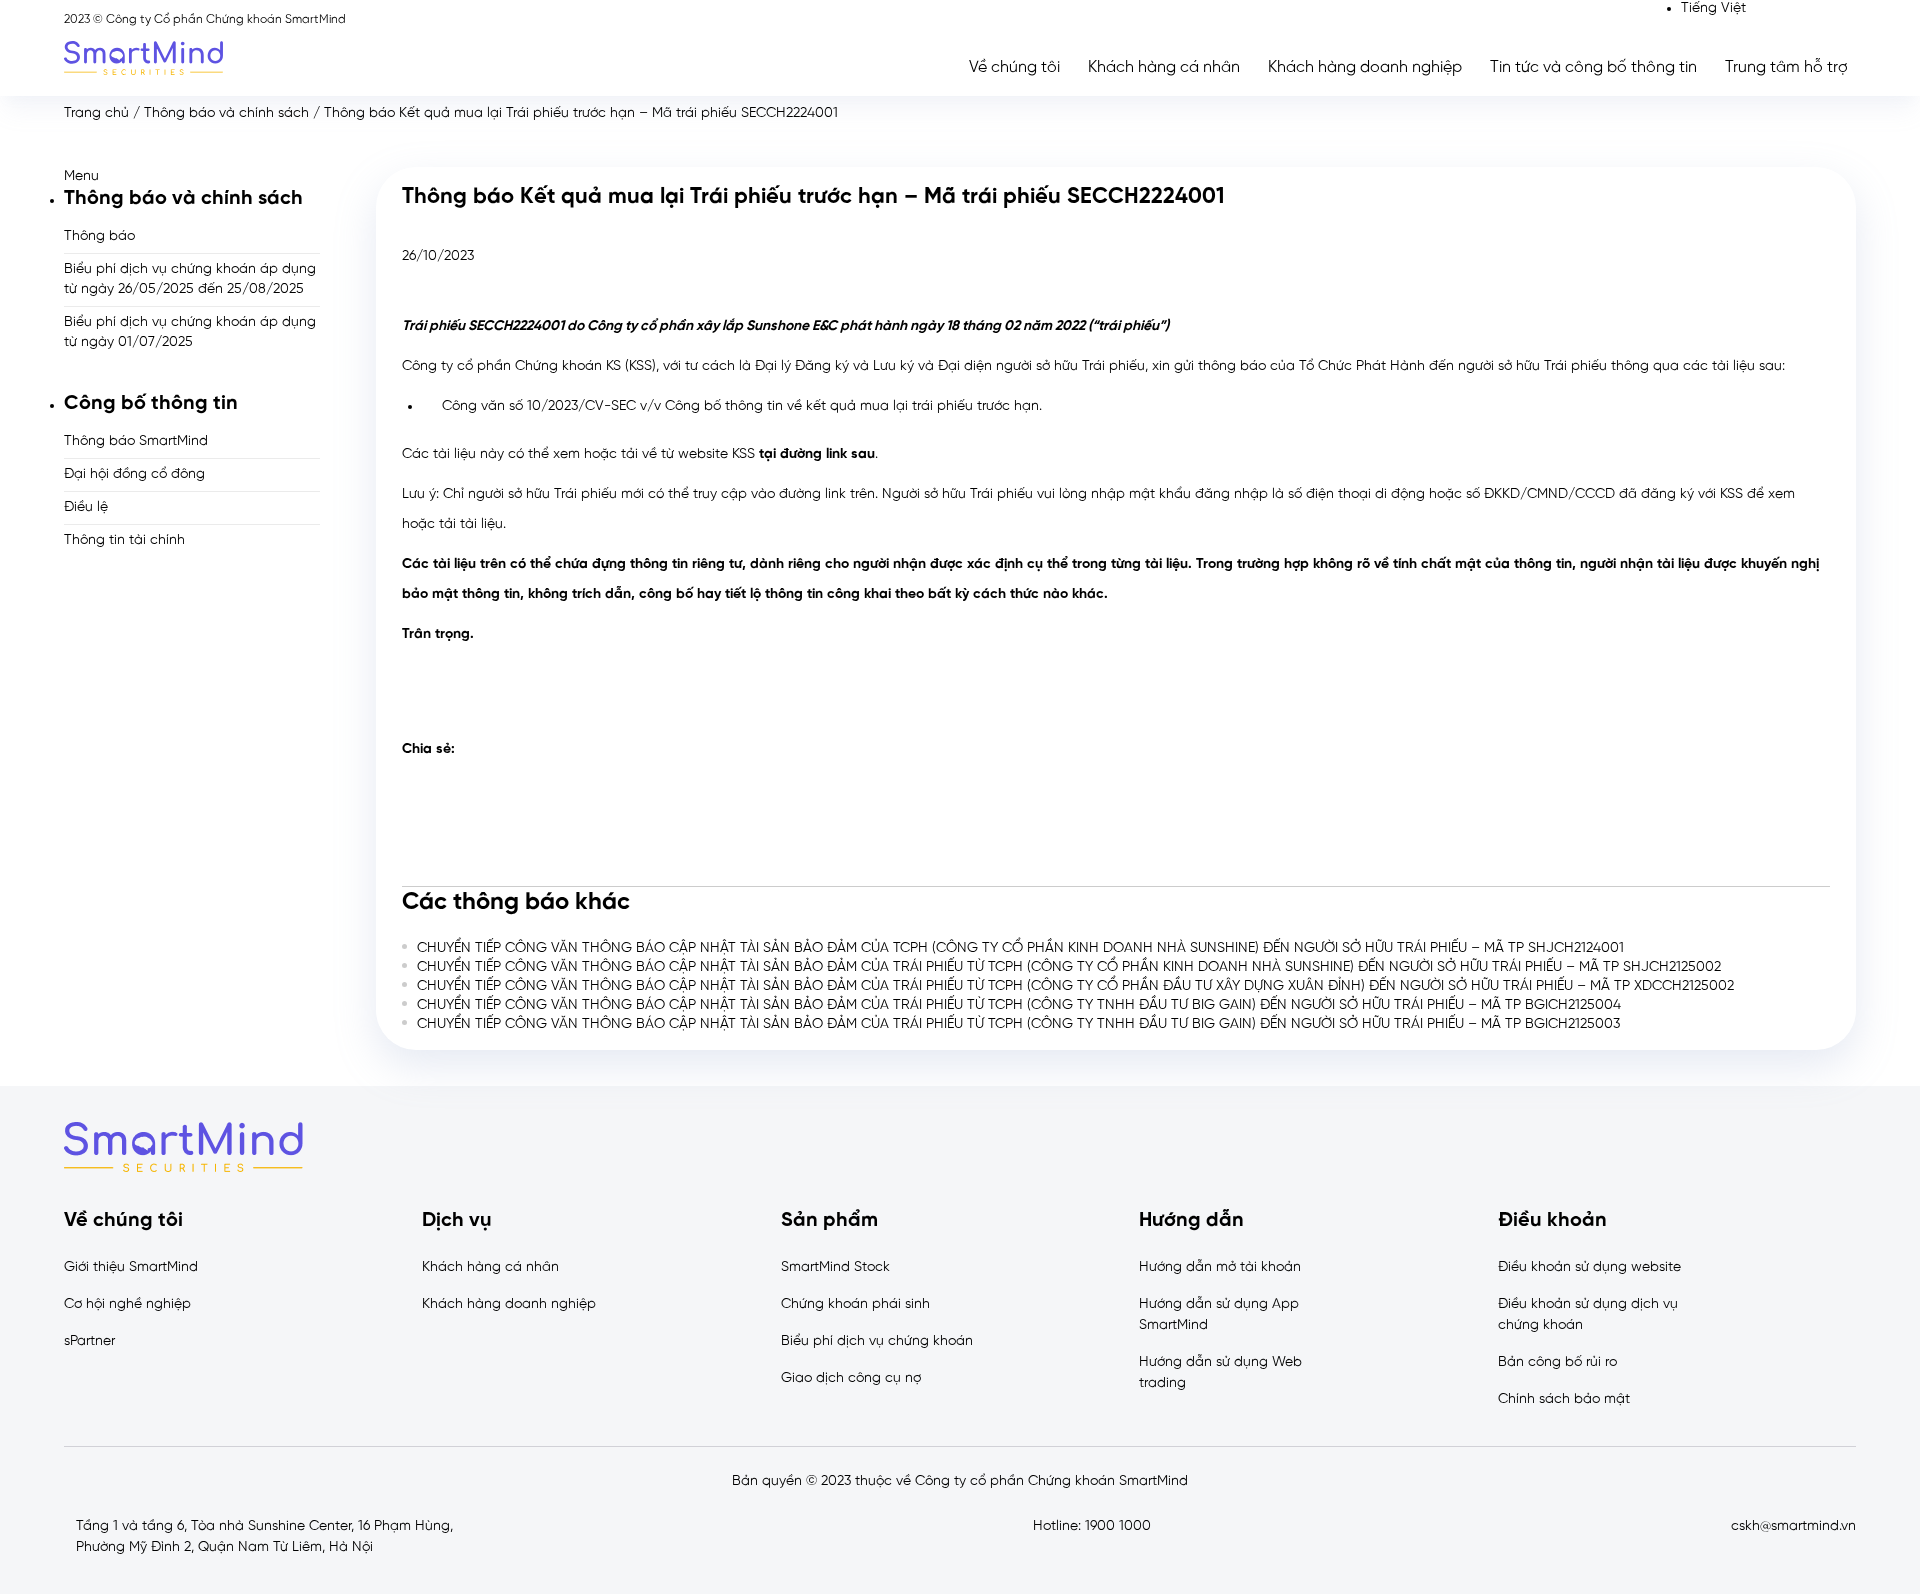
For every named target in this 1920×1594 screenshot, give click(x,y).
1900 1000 (1118, 1526)
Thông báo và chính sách (226, 113)
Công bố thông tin (151, 403)
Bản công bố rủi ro (1557, 1362)
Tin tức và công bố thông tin (1593, 67)
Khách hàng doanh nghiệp (1365, 67)
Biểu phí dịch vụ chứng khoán (877, 1341)
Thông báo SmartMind (136, 441)
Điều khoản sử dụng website (1589, 1267)
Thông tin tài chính (124, 540)
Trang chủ (96, 113)
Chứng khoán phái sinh (855, 1304)
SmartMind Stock (835, 1267)
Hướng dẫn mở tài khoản (1220, 1267)
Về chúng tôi (1014, 67)
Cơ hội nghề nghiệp (127, 1304)
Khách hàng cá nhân (1164, 67)
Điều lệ (86, 507)
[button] (192, 176)
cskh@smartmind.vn (1793, 1526)
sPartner (89, 1341)
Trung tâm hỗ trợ (1786, 67)
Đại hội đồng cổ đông (134, 474)
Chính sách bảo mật (1564, 1399)
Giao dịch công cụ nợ (851, 1378)
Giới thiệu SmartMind (131, 1267)
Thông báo (99, 236)
